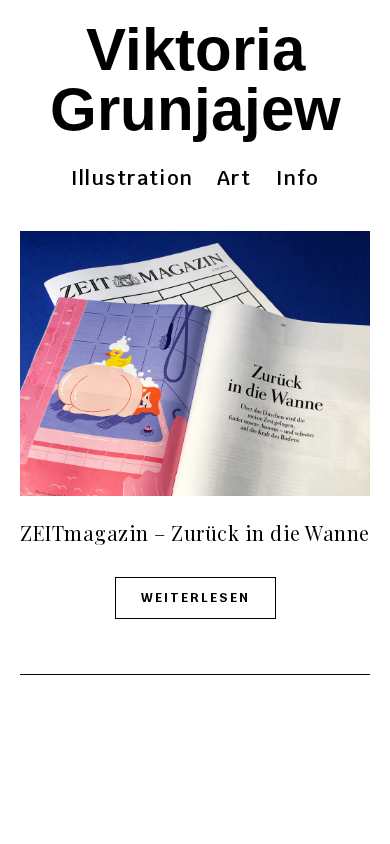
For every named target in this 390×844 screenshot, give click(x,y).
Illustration (132, 178)
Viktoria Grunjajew (195, 79)
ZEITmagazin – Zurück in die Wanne (195, 532)
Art (234, 178)
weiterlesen (195, 597)
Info (298, 178)
